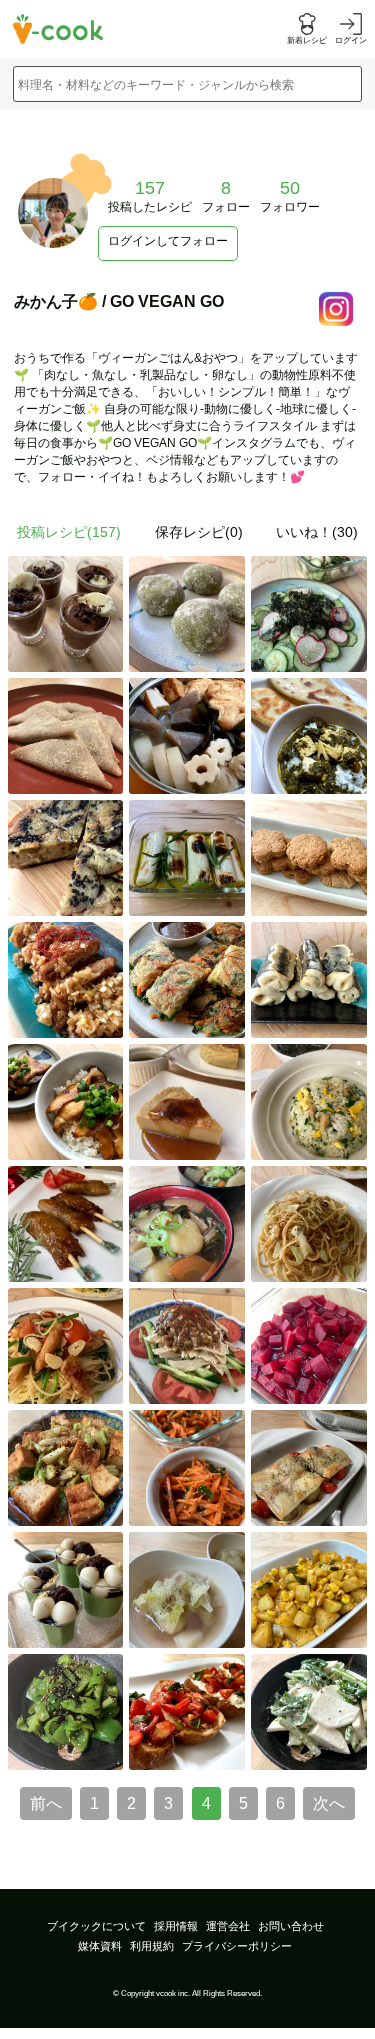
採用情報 (176, 1926)
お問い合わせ (291, 1926)
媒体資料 (100, 1946)
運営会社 (228, 1926)
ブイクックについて (96, 1926)
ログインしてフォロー (168, 241)
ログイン (351, 40)
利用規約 (152, 1946)
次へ (329, 1803)
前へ (46, 1803)
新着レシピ (307, 40)
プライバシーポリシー (237, 1946)
